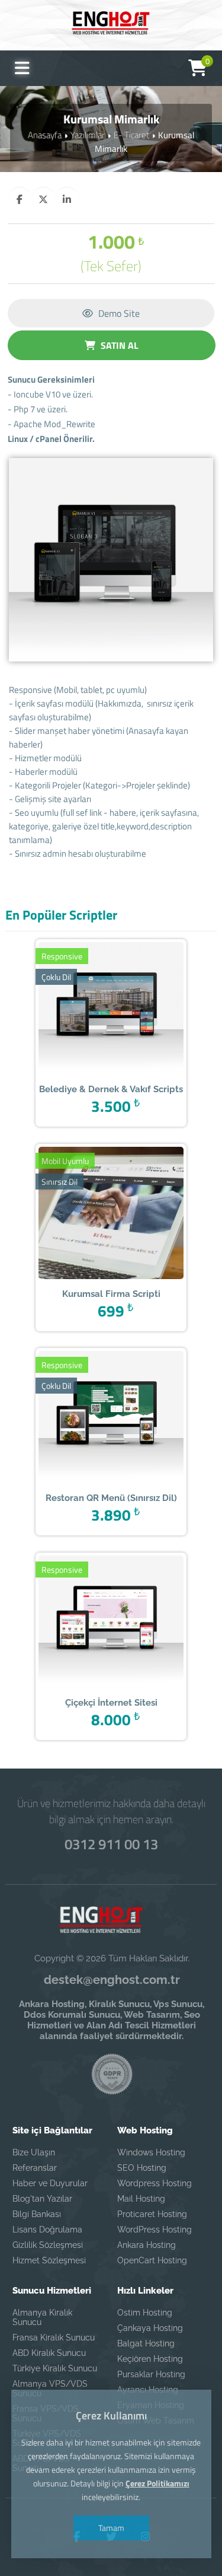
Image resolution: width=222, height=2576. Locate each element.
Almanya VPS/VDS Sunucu (50, 2389)
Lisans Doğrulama (47, 2230)
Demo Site (118, 313)
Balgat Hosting (146, 2343)
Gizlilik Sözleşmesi (48, 2245)
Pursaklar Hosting (151, 2374)
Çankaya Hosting (150, 2328)
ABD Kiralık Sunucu (49, 2353)
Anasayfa (45, 135)
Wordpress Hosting (155, 2183)
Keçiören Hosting (150, 2359)
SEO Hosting (142, 2168)
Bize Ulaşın (34, 2152)
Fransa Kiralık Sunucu (54, 2338)
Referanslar (35, 2168)
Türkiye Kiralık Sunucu (55, 2368)
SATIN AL (118, 345)
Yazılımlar (88, 135)
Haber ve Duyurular (50, 2183)
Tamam (111, 2528)
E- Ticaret (131, 135)
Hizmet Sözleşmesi (49, 2260)
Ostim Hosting (145, 2313)
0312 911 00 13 (111, 1844)
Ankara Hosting (147, 2245)
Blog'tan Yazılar (42, 2199)
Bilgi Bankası (37, 2214)
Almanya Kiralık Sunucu (42, 2317)
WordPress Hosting (155, 2230)
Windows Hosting (151, 2152)
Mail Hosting (141, 2199)
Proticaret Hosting (152, 2214)
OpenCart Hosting (152, 2260)
